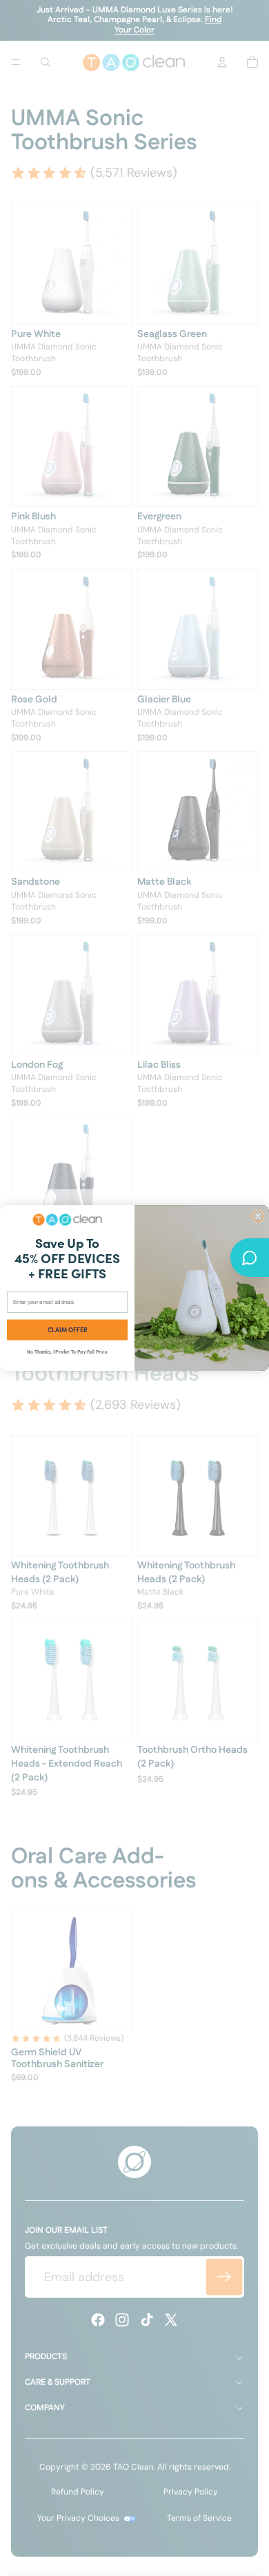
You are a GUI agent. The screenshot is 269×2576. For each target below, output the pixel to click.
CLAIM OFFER (68, 1330)
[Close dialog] (258, 1216)
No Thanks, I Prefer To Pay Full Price (67, 1351)
